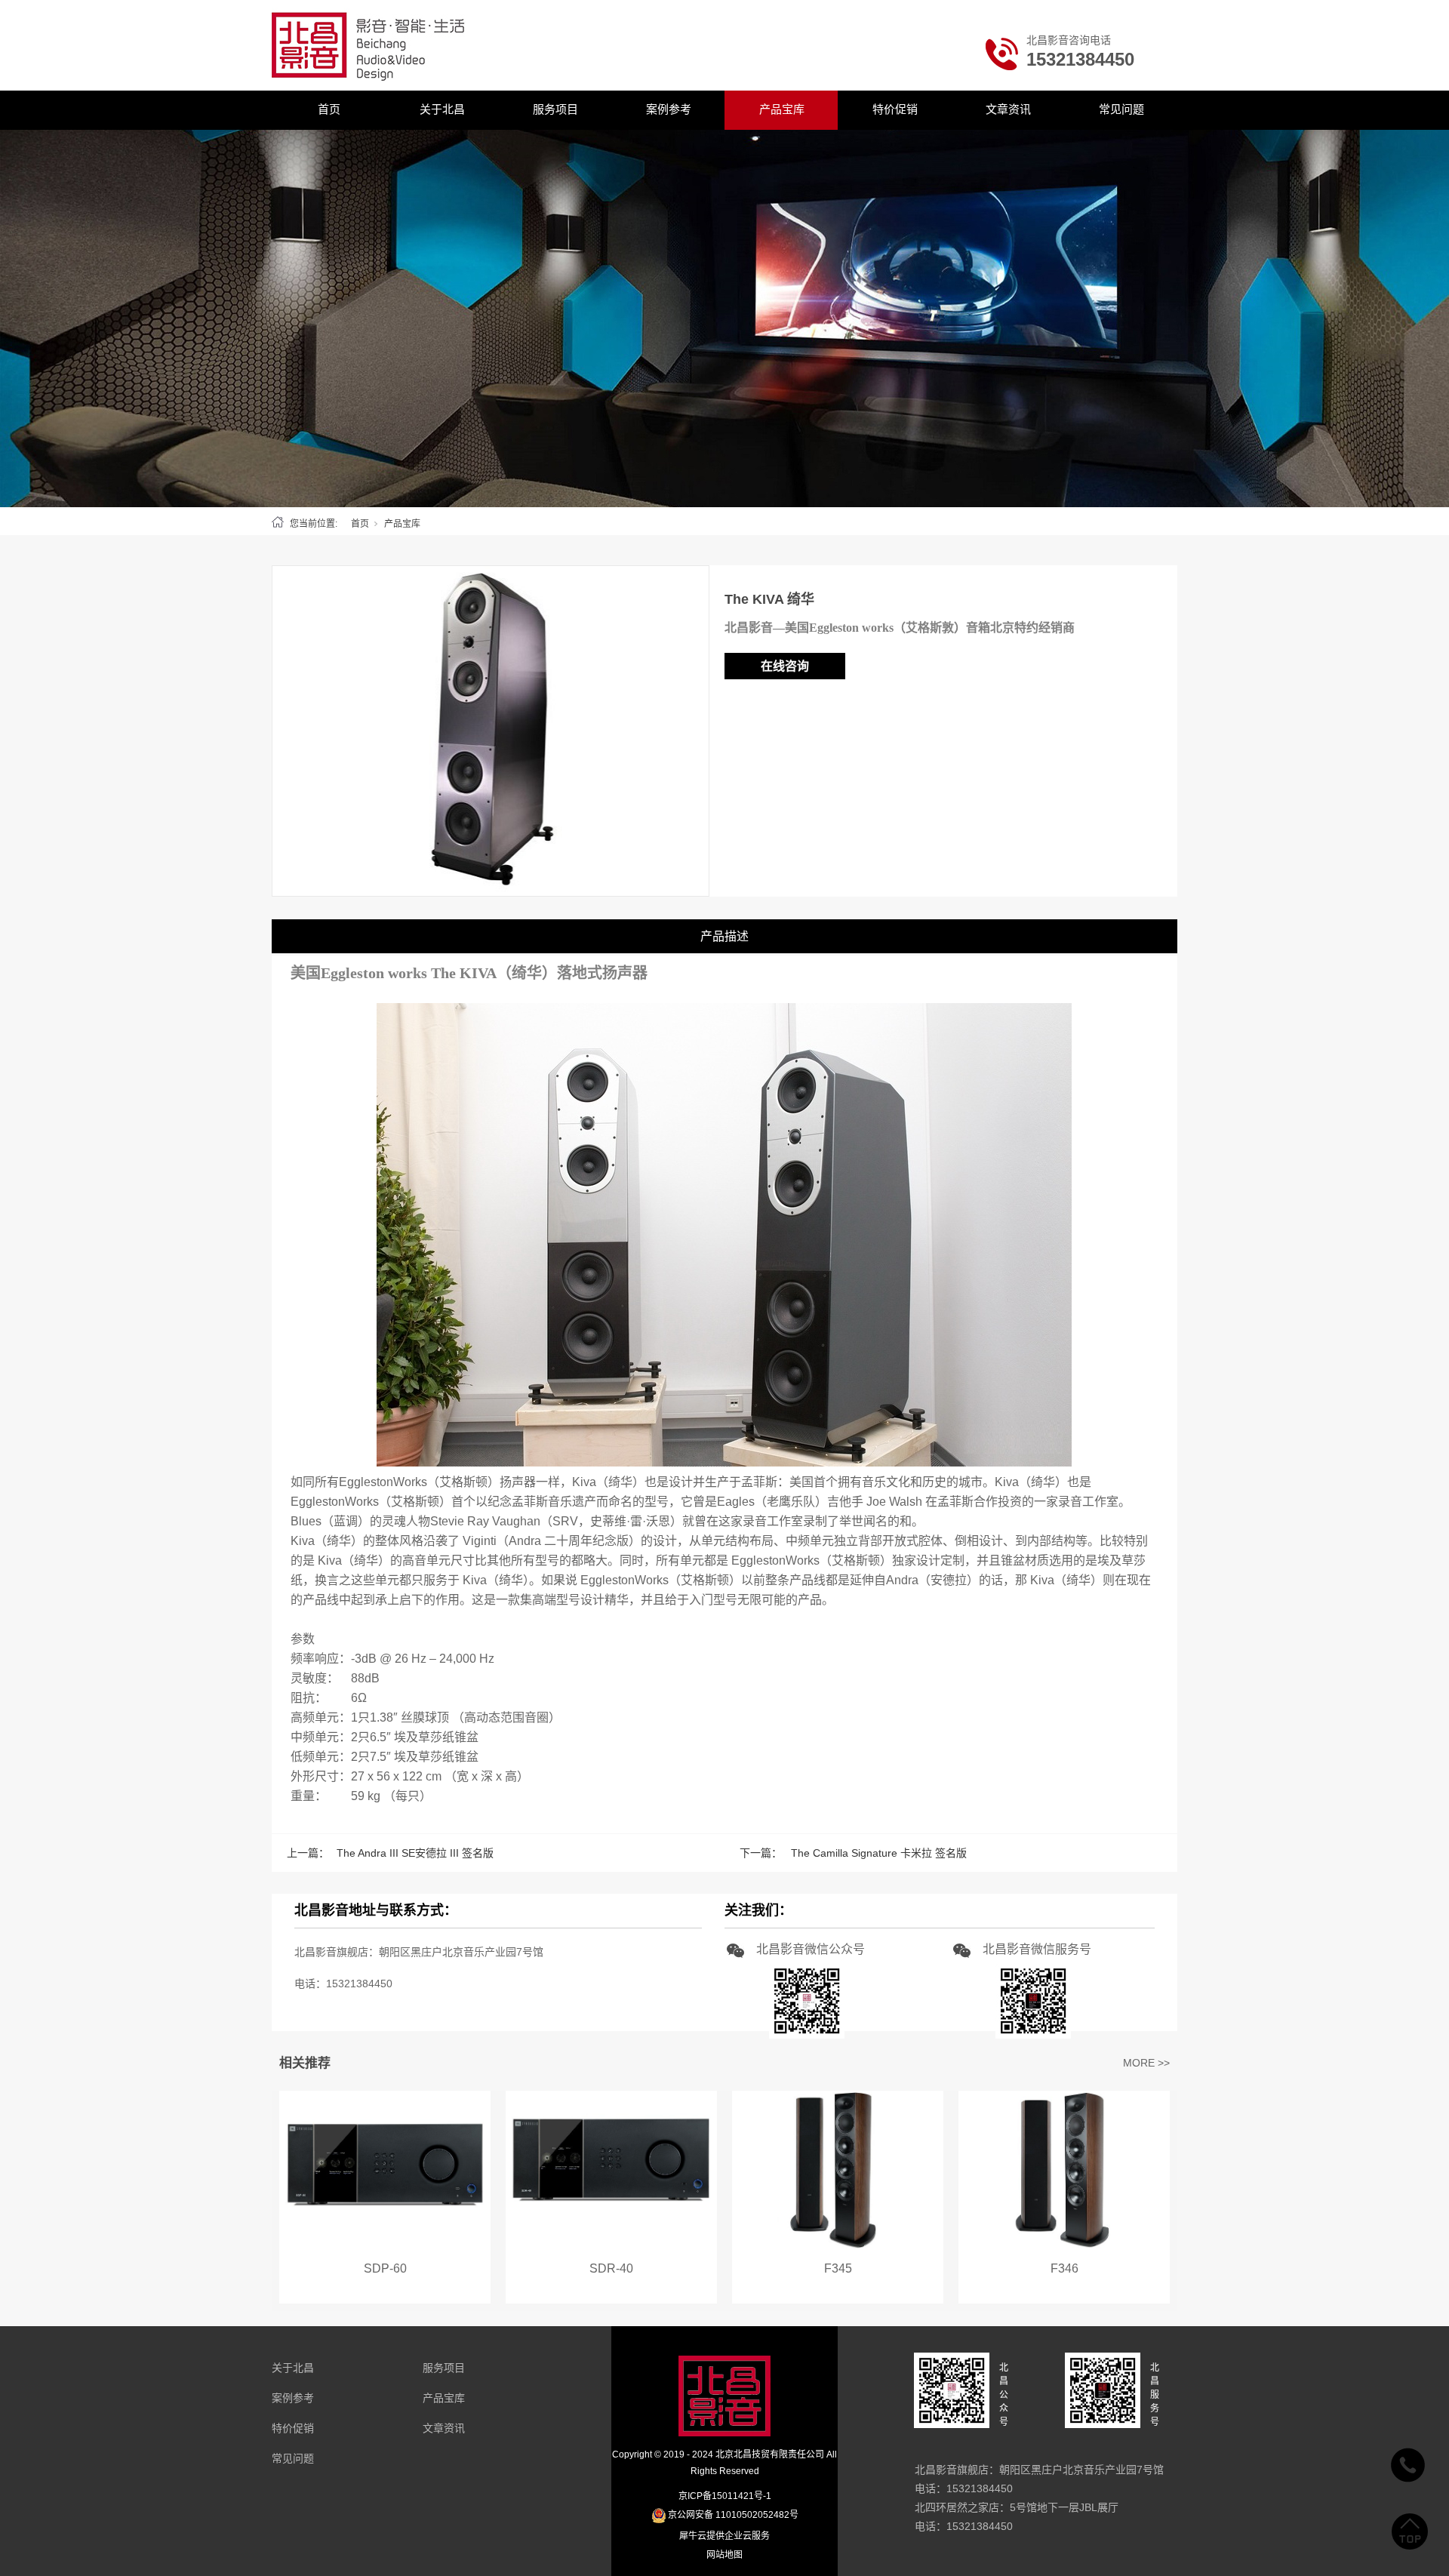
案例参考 (669, 109)
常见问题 (1121, 109)
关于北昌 (442, 109)
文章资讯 (1008, 109)
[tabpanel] (724, 319)
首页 (329, 109)
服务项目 (555, 109)
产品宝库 (782, 109)
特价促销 (895, 109)
